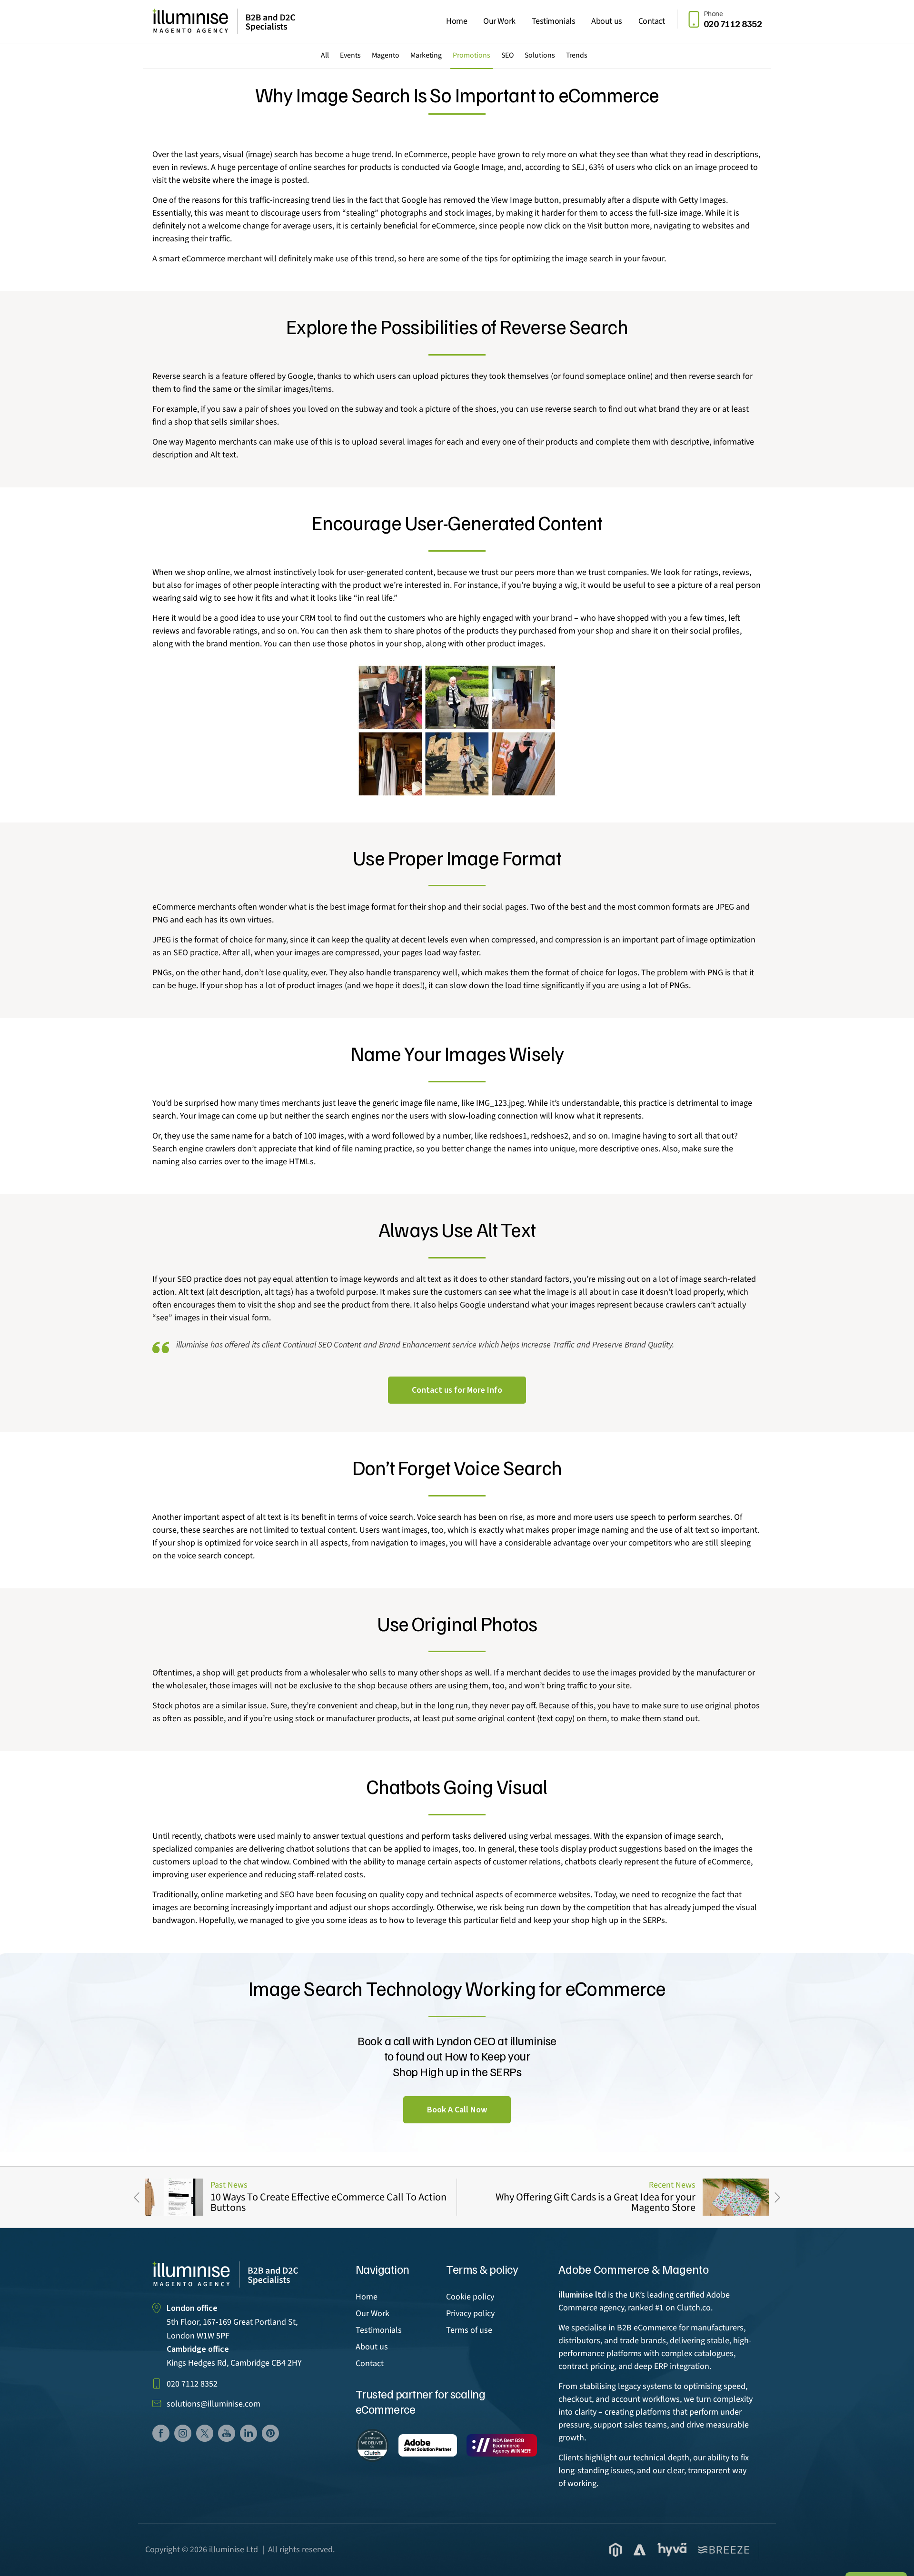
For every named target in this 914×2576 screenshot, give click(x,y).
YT (227, 2433)
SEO (507, 55)
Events (350, 55)
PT (270, 2433)
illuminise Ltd (233, 2550)
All (325, 55)
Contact (652, 21)
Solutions (540, 55)
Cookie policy (470, 2297)
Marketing (426, 55)
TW (205, 2433)
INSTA (183, 2433)
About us (606, 21)
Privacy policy (470, 2313)
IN (248, 2433)
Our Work (499, 21)
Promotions (472, 55)
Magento (386, 55)
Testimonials (554, 21)
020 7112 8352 (192, 2384)
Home (457, 21)
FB (161, 2433)
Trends (577, 55)
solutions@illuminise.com (214, 2404)
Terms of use (469, 2330)
